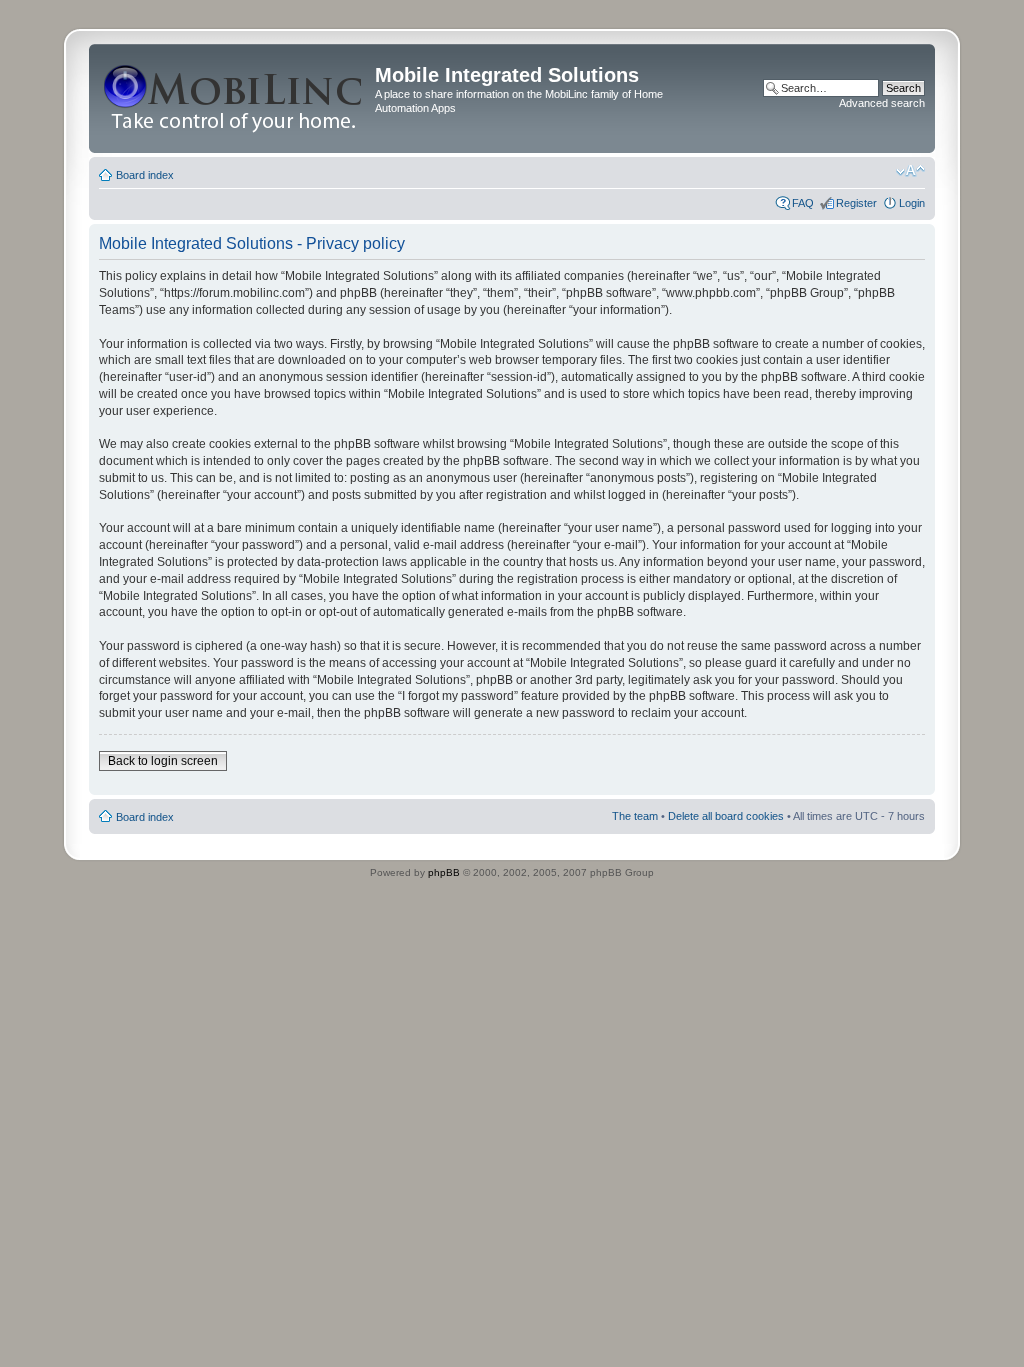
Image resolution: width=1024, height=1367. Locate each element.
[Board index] (234, 98)
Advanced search (882, 103)
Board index (145, 175)
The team (635, 816)
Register (856, 203)
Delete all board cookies (726, 816)
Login (912, 203)
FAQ (803, 203)
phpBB (444, 872)
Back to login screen (163, 761)
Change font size (910, 171)
